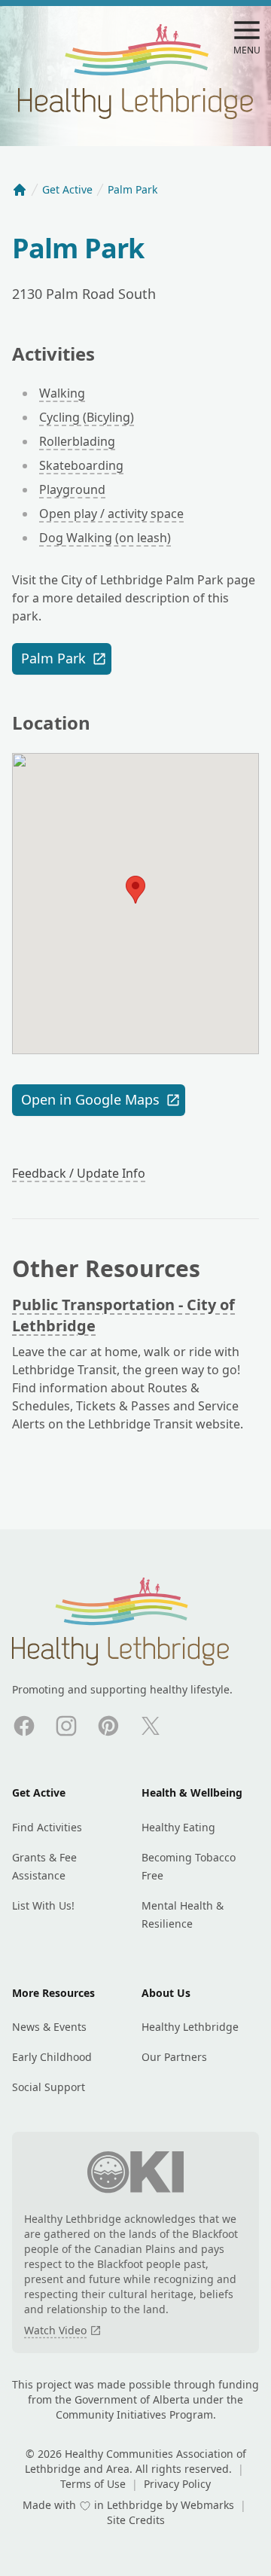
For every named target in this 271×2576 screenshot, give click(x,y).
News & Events (49, 2027)
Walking (62, 393)
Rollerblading (77, 441)
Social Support (49, 2087)
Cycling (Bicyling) (87, 417)
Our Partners (174, 2057)
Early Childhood (52, 2057)
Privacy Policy (177, 2484)
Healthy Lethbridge (190, 2027)
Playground (72, 489)
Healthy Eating (178, 1827)
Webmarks (209, 2505)
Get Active (67, 189)
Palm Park (53, 658)
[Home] (20, 190)
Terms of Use (94, 2484)
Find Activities (47, 1827)
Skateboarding (81, 465)
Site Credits (136, 2520)
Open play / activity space (111, 514)
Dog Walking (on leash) (105, 538)
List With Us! (43, 1905)
